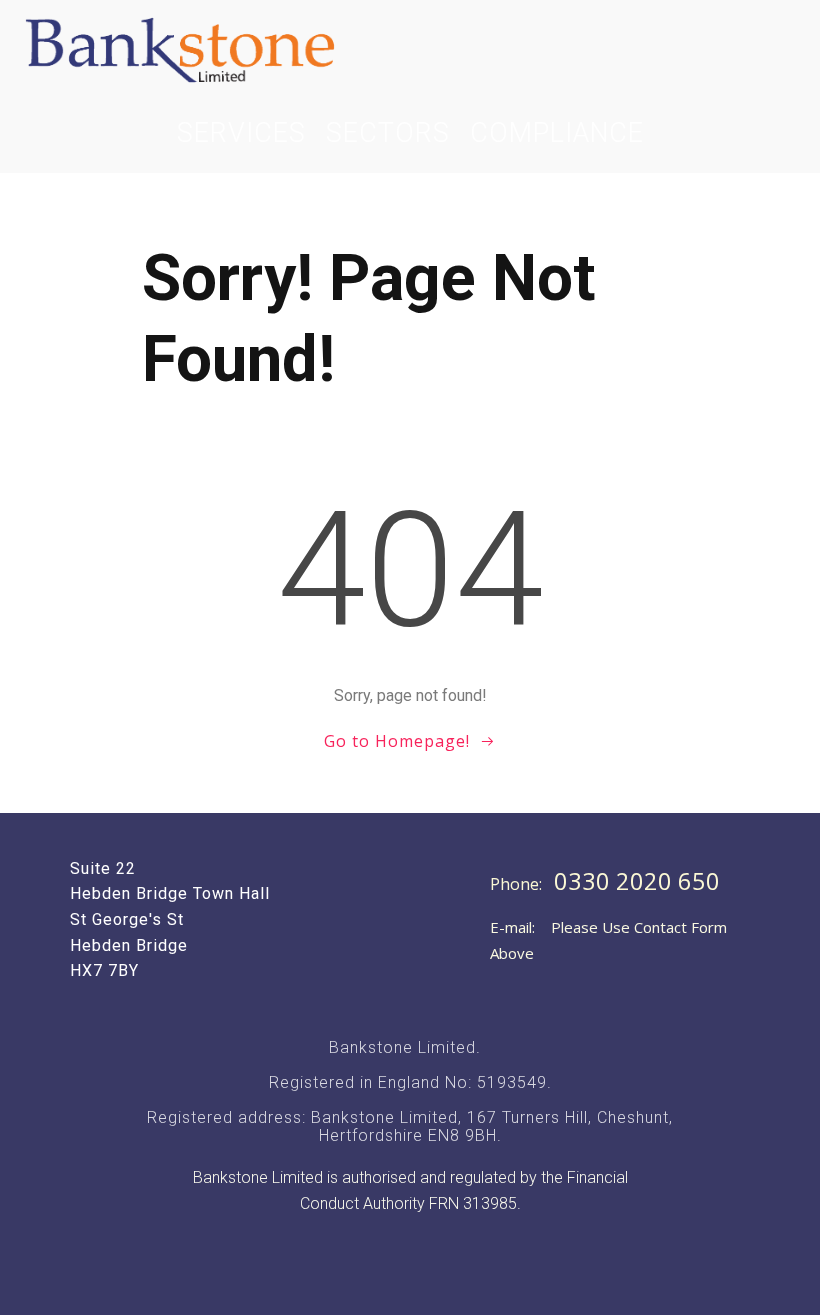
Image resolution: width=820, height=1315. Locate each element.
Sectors (388, 133)
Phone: (518, 884)
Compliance (557, 133)
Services (241, 133)
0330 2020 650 (637, 881)
